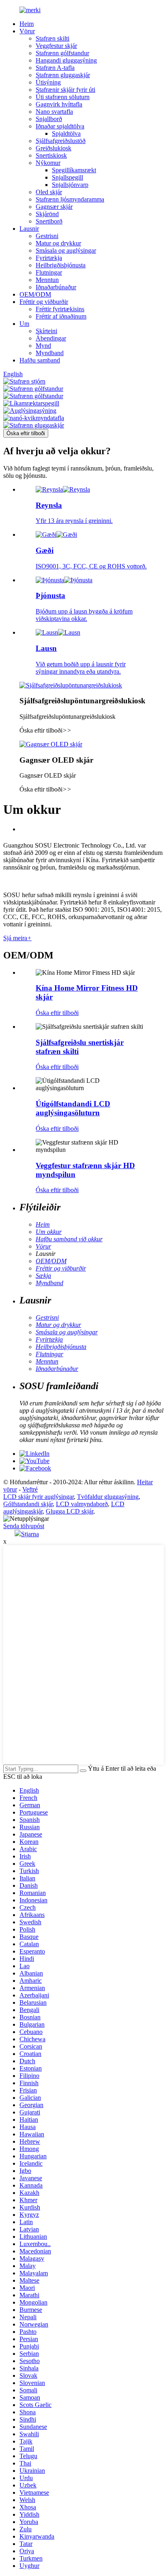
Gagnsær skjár (54, 207)
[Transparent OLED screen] (51, 744)
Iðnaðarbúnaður (56, 287)
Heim (27, 24)
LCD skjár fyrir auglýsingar (39, 1497)
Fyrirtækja (49, 258)
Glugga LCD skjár (70, 1511)
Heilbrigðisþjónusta (61, 265)
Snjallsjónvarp (70, 185)
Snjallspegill (67, 177)
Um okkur (49, 1232)
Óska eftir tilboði (26, 433)
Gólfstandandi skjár (28, 1504)
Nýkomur (48, 163)
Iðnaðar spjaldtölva (60, 126)
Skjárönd (47, 214)
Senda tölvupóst (24, 1526)
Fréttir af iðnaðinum (61, 316)
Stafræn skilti (52, 38)
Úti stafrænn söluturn (63, 97)
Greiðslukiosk (54, 148)
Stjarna (30, 1534)
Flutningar (49, 272)
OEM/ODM (35, 294)
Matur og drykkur (58, 243)
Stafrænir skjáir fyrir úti (65, 90)
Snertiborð (49, 221)
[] (83, 1771)
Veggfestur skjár (56, 46)
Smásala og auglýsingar (66, 250)
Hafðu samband (40, 360)
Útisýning (48, 82)
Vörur (27, 31)
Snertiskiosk (51, 155)
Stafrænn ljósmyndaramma (70, 199)
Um (24, 324)
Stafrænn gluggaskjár (63, 75)
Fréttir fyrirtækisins (60, 309)
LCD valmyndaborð (82, 1504)
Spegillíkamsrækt (74, 170)
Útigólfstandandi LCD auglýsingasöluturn (73, 1108)
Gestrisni (47, 236)
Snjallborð (49, 119)
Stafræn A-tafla (55, 68)
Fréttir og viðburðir (44, 302)
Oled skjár (49, 192)
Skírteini (46, 331)
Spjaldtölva (66, 133)
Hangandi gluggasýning (66, 60)
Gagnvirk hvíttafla (59, 104)
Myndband (50, 353)
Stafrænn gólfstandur (62, 53)
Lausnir (29, 229)
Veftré (30, 1489)
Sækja (43, 1276)
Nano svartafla (54, 112)
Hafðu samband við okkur (69, 1239)
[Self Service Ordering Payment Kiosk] (71, 685)
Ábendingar (51, 338)
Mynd (43, 346)
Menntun (47, 280)
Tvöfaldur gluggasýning (108, 1497)
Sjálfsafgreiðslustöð (61, 141)
